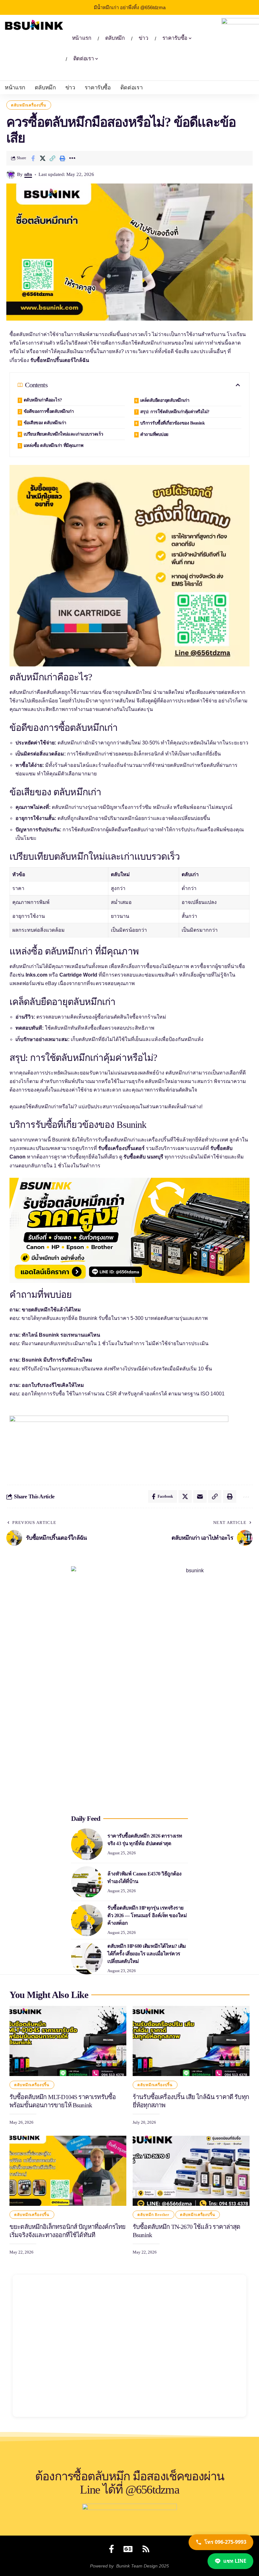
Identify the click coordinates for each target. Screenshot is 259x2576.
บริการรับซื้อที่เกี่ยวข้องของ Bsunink (173, 423)
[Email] (200, 1496)
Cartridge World (78, 975)
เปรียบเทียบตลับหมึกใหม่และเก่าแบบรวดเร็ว (63, 434)
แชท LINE (235, 2561)
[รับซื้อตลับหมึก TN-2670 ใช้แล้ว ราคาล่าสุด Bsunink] (191, 2171)
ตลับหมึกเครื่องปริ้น (29, 105)
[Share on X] (43, 158)
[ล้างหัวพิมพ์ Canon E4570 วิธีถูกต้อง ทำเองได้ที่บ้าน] (87, 1882)
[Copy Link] (52, 158)
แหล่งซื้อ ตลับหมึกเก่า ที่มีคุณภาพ (54, 445)
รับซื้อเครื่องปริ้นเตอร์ (121, 1148)
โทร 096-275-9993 (225, 2542)
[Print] (62, 158)
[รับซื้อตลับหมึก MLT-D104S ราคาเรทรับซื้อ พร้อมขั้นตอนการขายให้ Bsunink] (68, 2041)
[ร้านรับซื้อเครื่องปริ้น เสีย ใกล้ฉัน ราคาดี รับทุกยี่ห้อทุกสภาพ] (191, 2041)
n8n (28, 174)
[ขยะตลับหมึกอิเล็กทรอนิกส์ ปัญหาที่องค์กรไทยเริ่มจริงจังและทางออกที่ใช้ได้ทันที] (68, 2171)
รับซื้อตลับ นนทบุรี (143, 1157)
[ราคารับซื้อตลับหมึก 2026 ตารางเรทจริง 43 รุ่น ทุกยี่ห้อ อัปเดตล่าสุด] (87, 1844)
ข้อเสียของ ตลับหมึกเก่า (45, 423)
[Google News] (128, 2549)
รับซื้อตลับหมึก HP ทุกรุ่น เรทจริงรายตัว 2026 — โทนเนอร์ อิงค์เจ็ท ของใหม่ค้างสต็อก (147, 1915)
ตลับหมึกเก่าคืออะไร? (43, 400)
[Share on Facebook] (33, 158)
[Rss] (146, 2549)
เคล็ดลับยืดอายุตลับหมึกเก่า (165, 400)
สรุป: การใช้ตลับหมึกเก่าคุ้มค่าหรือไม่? (175, 412)
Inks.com (36, 975)
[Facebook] (111, 2549)
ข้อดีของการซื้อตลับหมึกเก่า (49, 411)
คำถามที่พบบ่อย (154, 434)
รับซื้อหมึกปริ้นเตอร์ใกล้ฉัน (60, 360)
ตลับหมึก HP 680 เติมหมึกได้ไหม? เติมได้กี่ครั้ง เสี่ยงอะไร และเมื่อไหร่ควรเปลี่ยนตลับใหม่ (147, 1954)
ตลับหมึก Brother (153, 2215)
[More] (72, 158)
